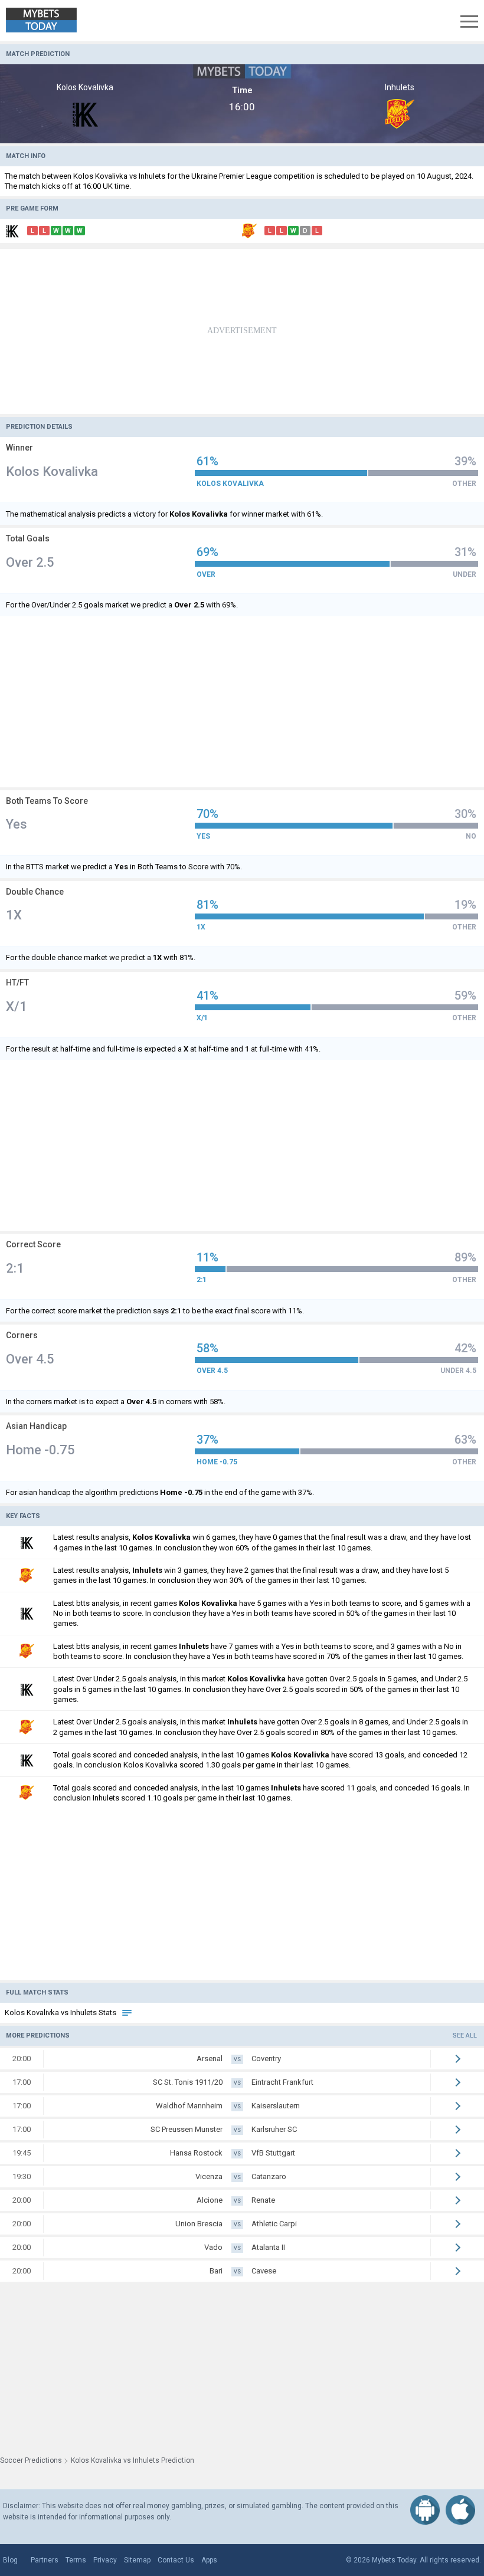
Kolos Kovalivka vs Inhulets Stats (61, 2012)
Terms (76, 2560)
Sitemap (137, 2560)
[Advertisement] (242, 331)
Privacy (105, 2560)
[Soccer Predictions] (50, 21)
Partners (45, 2560)
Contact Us (176, 2560)
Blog (10, 2560)
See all (465, 2035)
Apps (209, 2560)
